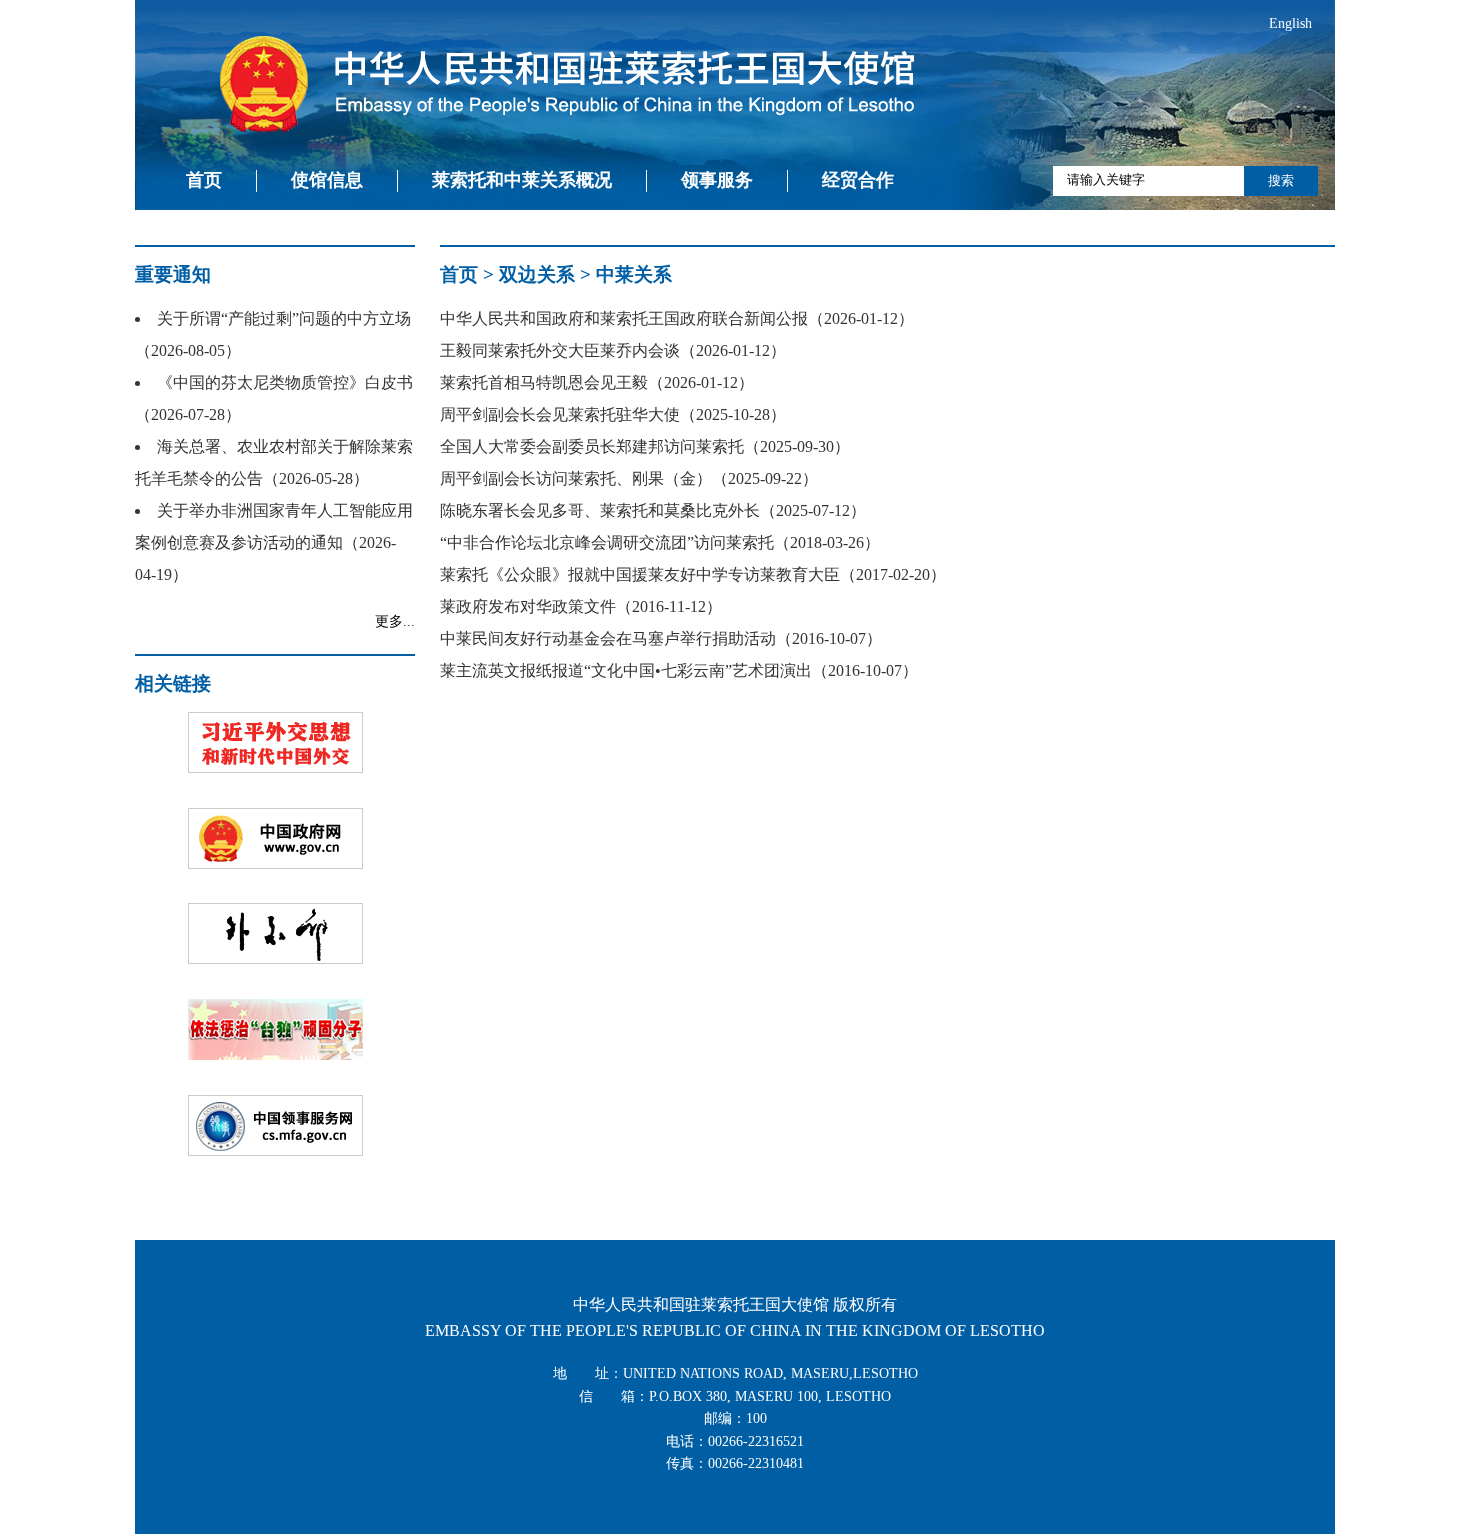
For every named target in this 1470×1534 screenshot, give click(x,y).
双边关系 (537, 274)
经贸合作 (858, 180)
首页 (204, 180)
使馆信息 (327, 180)
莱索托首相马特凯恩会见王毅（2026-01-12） (597, 382)
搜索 (1281, 180)
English (1290, 23)
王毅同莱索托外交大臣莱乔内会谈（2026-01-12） (613, 350)
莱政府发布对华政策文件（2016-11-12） (581, 606)
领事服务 (717, 180)
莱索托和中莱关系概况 (522, 180)
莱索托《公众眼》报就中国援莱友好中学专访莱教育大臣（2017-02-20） (693, 574)
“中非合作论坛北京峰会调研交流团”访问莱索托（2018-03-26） (660, 542)
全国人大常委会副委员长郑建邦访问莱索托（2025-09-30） (645, 446)
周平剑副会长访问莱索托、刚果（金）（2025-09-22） (629, 478)
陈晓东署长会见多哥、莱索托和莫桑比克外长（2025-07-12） (653, 510)
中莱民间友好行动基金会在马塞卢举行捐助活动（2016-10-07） (661, 638)
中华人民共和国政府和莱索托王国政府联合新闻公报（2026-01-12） (677, 318)
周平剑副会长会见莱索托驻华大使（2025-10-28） (613, 414)
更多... (395, 621)
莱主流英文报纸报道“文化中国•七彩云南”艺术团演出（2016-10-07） (679, 670)
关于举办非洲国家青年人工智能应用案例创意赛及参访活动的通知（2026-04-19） (274, 542)
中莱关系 (634, 274)
